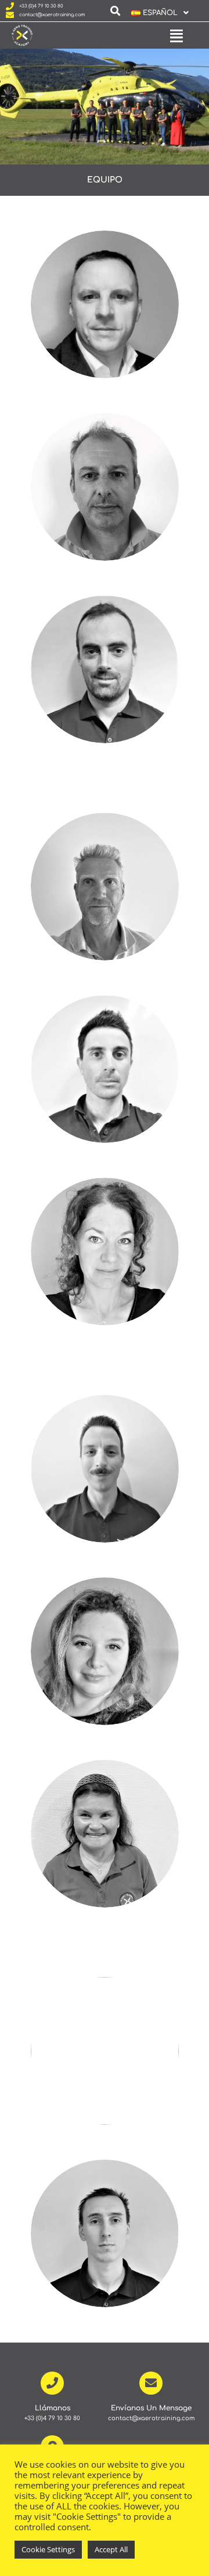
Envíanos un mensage (151, 2408)
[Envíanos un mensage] (151, 2383)
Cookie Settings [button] (48, 2549)
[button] (155, 13)
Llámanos (53, 2408)
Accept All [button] (111, 2549)
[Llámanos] (52, 2383)
